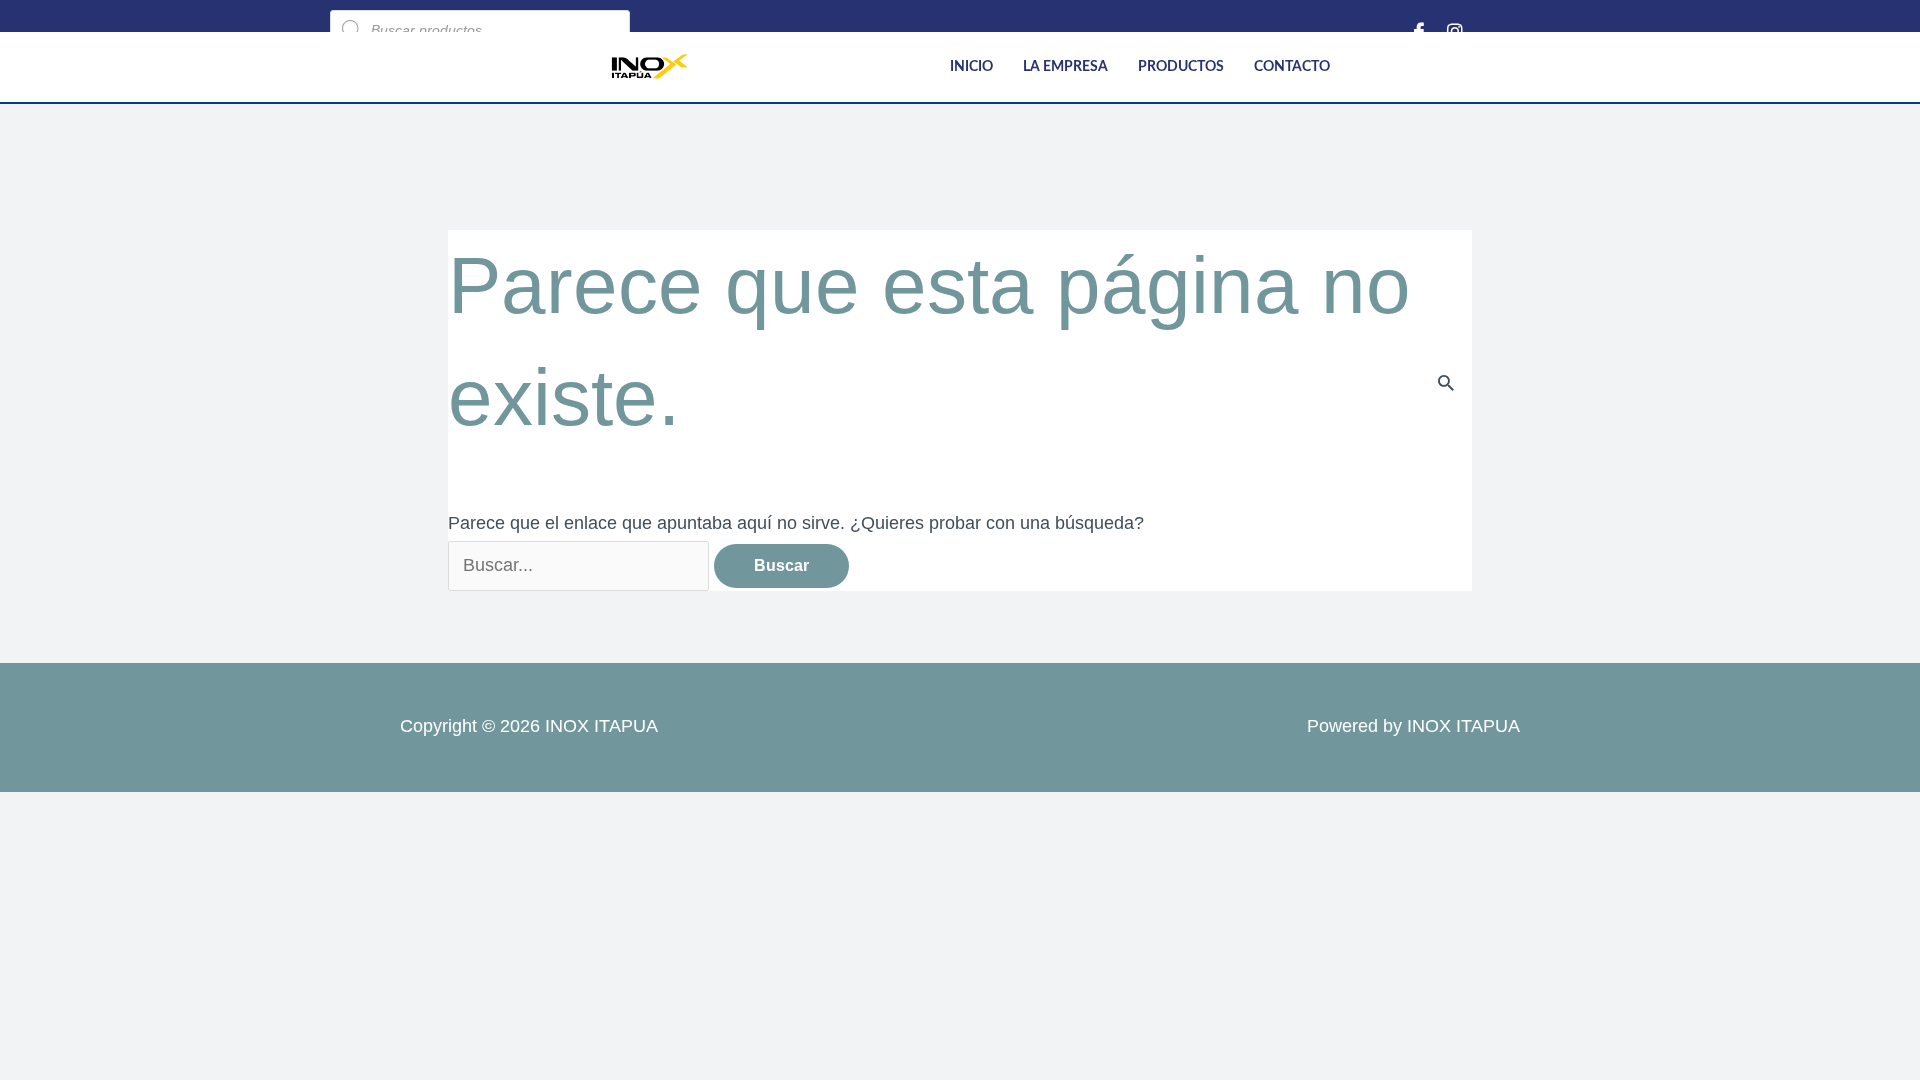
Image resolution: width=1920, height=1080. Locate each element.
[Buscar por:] (581, 565)
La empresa (1065, 67)
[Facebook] (1419, 30)
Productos (1181, 67)
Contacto (1292, 67)
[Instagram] (1455, 30)
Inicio (971, 67)
